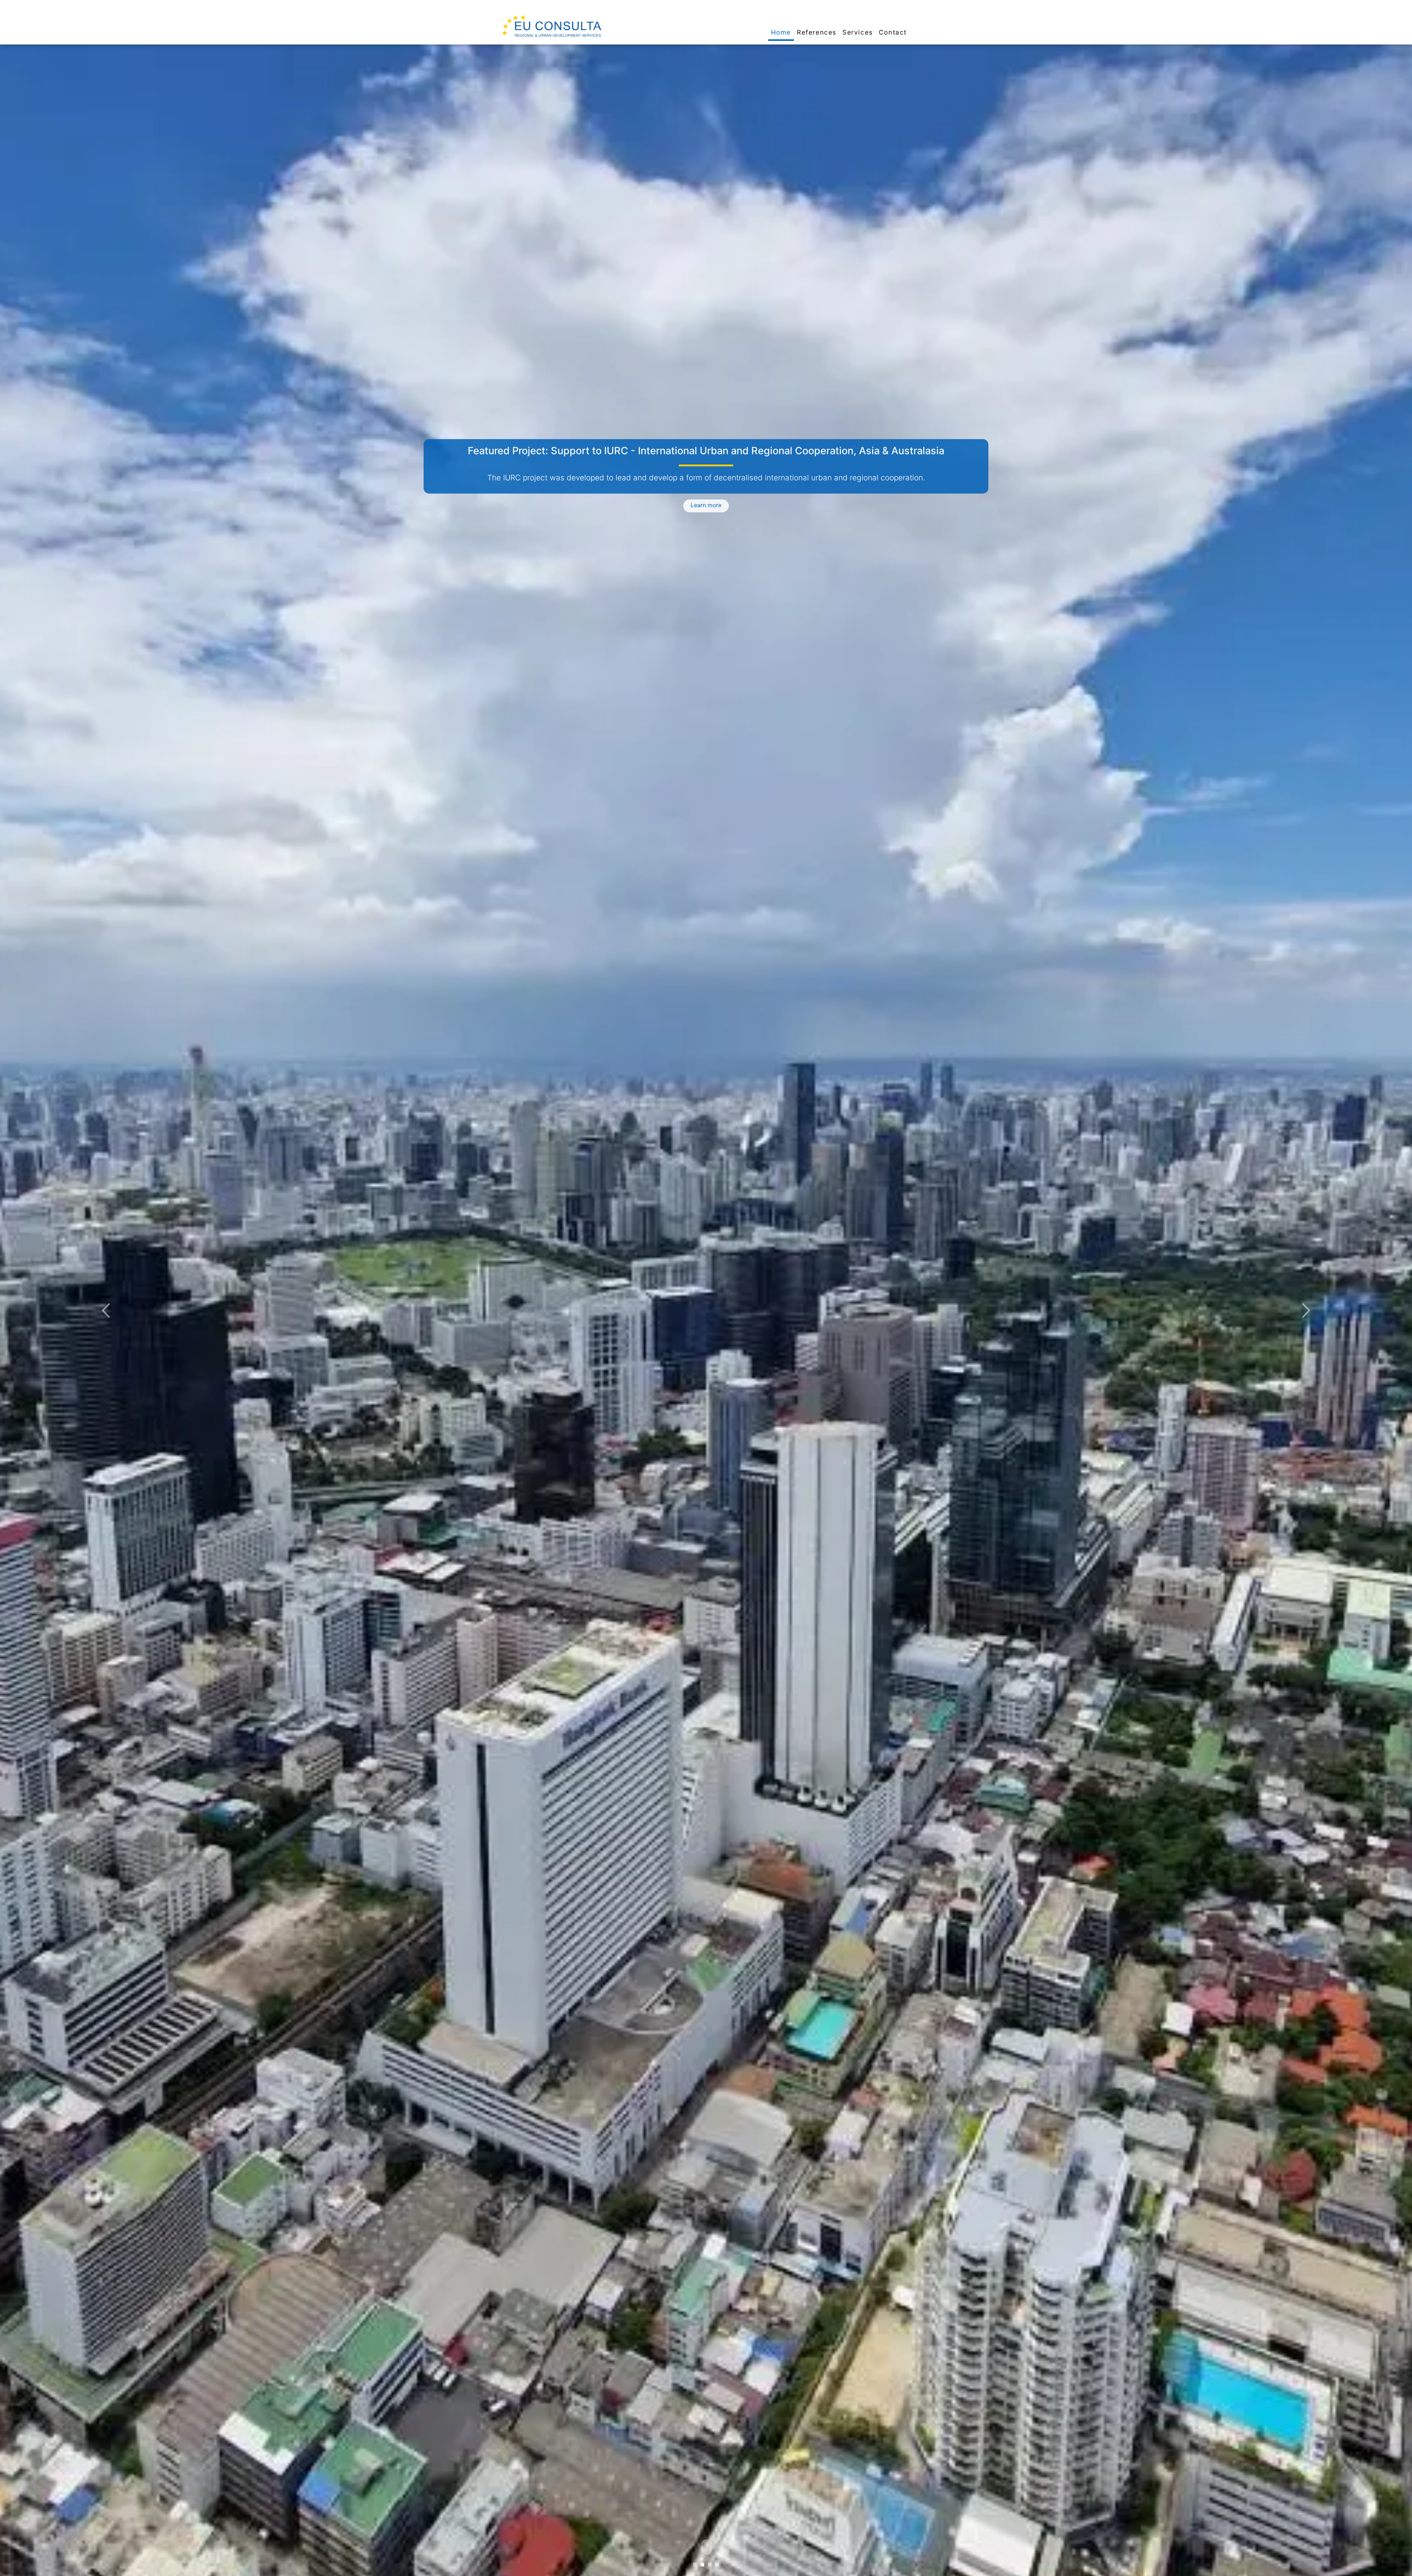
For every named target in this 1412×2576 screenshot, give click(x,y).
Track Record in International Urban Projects (706, 451)
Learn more (706, 514)
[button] (106, 1310)
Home (781, 32)
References (817, 32)
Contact (893, 32)
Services (858, 32)
